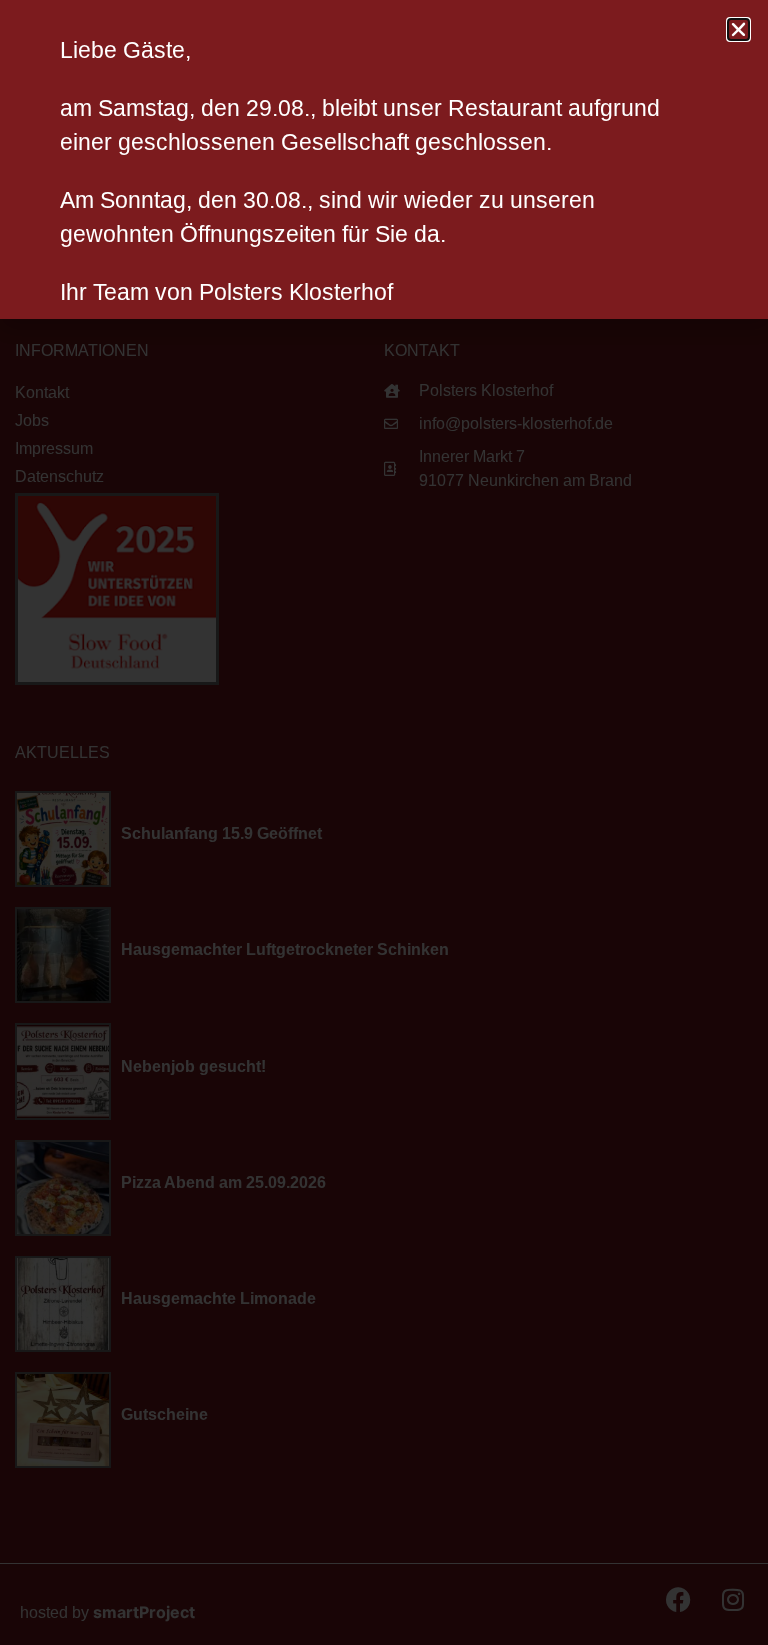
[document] (384, 822)
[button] (738, 29)
